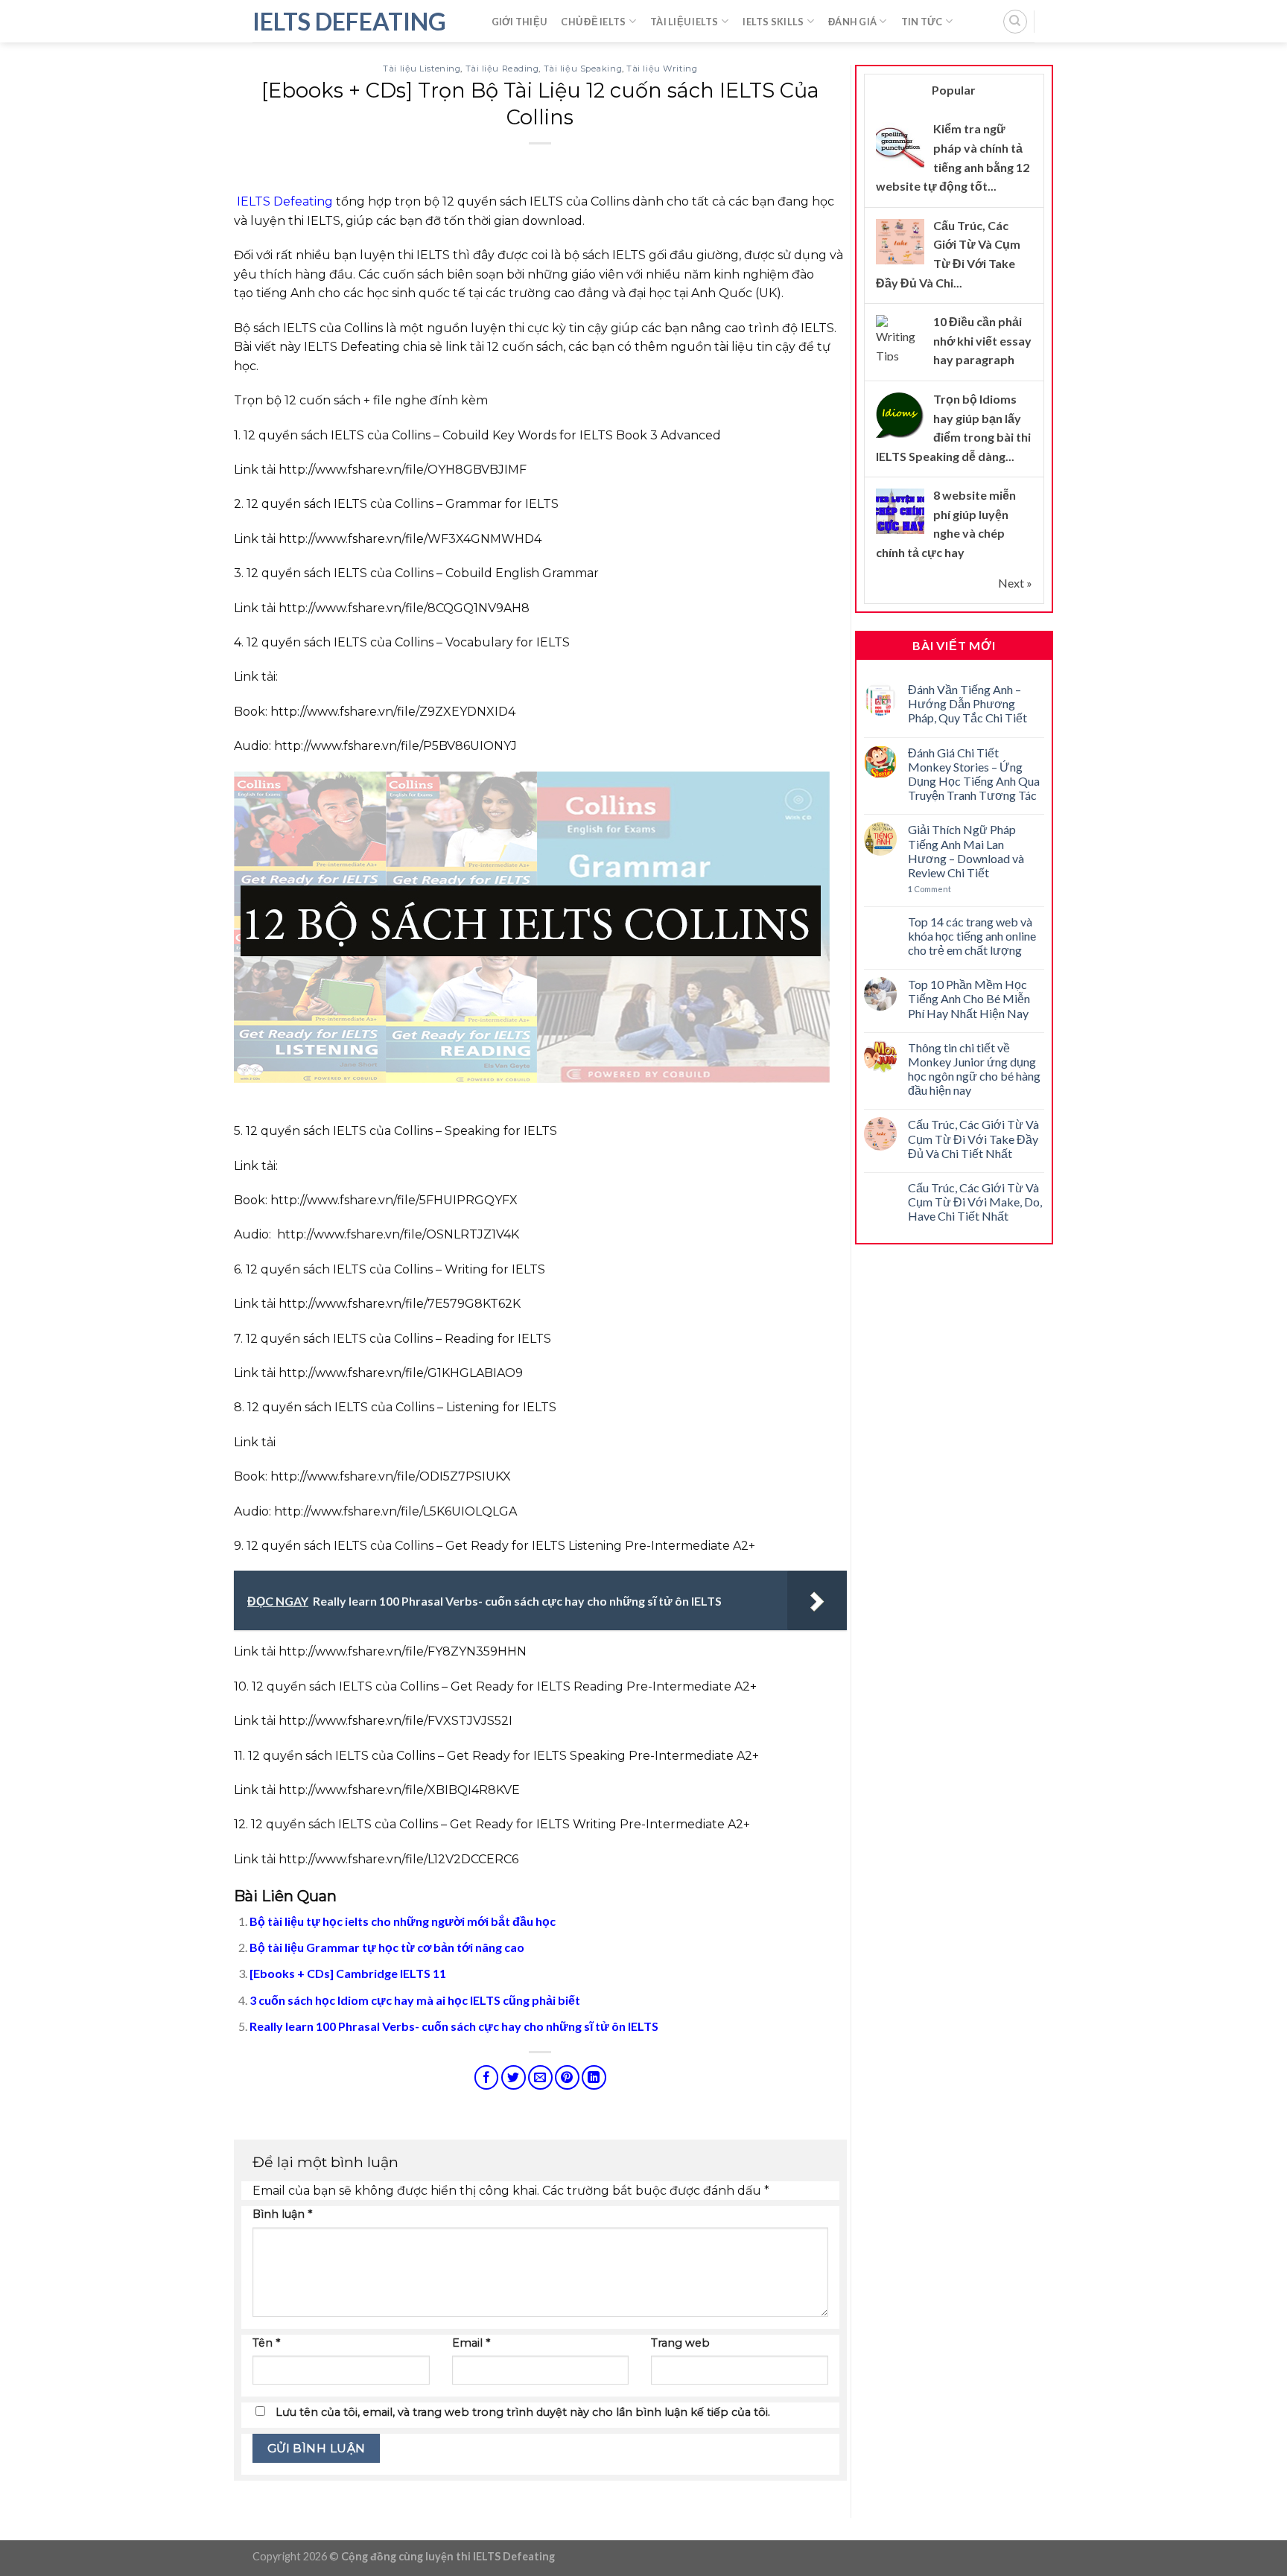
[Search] (1015, 22)
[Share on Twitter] (514, 2077)
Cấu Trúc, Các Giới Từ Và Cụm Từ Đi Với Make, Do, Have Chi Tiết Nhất (975, 1202)
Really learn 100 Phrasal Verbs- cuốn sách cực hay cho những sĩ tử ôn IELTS (454, 2026)
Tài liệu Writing (662, 69)
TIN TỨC (922, 22)
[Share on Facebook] (487, 2077)
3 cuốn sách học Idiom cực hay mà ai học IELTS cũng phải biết (415, 2000)
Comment (929, 889)
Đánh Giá (852, 22)
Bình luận (282, 2214)
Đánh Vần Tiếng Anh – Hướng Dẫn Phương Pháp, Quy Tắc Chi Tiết (967, 703)
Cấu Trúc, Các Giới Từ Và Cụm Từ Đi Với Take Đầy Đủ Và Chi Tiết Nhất (973, 1138)
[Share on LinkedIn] (594, 2077)
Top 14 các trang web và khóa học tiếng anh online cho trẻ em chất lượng (972, 936)
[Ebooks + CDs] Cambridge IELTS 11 (348, 1973)
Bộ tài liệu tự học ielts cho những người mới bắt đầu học (403, 1921)
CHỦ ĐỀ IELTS (593, 22)
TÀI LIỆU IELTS (684, 22)
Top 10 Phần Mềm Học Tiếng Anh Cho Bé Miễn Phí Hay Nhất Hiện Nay (969, 998)
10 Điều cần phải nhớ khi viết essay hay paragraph (982, 340)
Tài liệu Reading (502, 69)
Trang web (680, 2343)
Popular (954, 90)
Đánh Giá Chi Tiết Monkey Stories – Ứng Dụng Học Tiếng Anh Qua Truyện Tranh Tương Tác (974, 774)
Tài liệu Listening (422, 69)
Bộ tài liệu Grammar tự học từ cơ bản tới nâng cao (387, 1947)
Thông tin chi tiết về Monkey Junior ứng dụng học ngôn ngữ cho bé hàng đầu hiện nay (974, 1069)
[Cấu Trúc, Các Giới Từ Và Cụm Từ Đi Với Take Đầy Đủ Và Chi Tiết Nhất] (900, 241)
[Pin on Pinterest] (567, 2077)
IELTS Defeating (349, 22)
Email (471, 2343)
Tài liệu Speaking (583, 69)
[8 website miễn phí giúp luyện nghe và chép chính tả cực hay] (900, 511)
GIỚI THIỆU (519, 22)
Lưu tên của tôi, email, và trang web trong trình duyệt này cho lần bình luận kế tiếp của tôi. (523, 2412)
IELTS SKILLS (773, 22)
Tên (266, 2343)
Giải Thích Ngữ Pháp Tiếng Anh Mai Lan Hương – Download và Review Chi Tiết (966, 851)
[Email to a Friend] (540, 2077)
